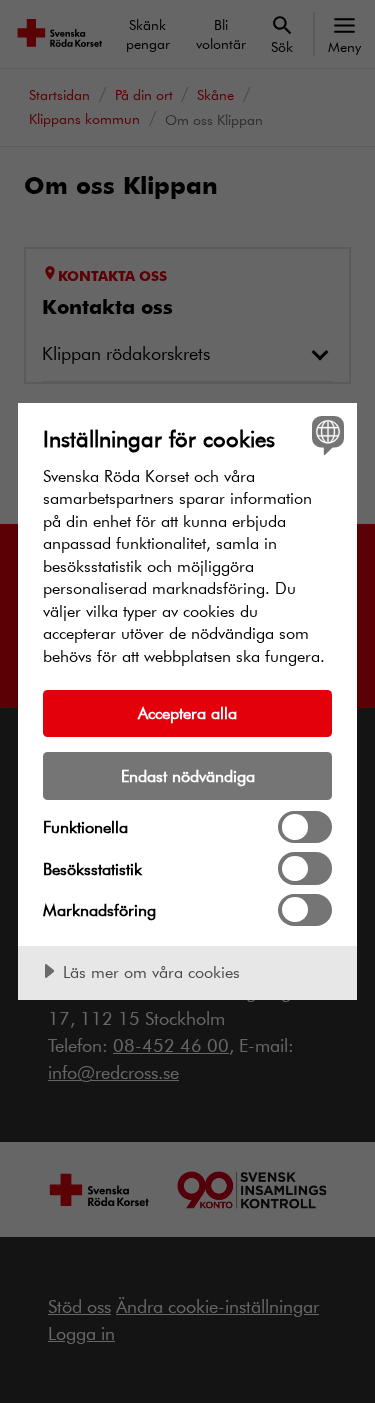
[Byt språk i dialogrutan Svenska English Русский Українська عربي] (325, 434)
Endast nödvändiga (188, 775)
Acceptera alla (187, 712)
